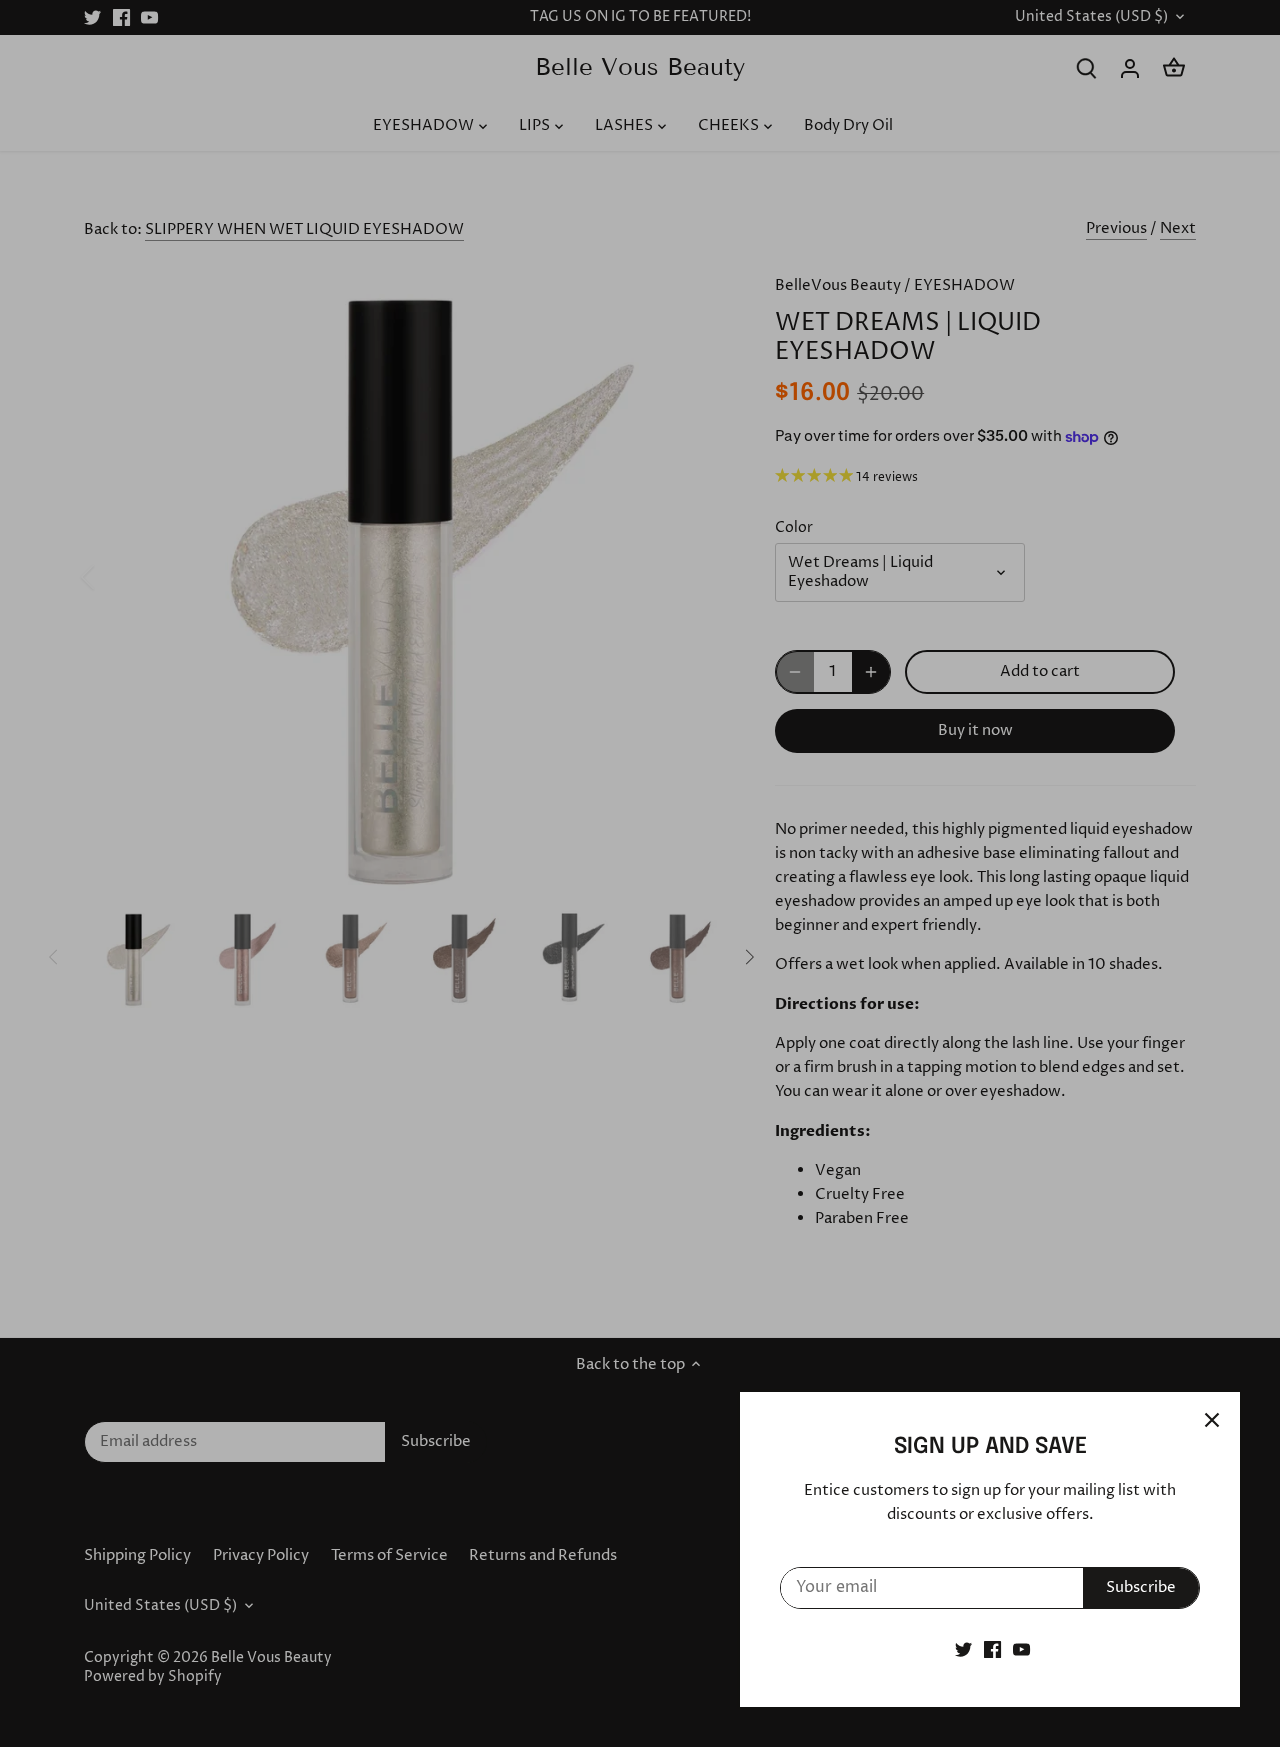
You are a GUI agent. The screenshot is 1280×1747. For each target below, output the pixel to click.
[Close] (1212, 1420)
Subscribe (1141, 1587)
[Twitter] (963, 1649)
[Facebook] (992, 1649)
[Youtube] (1021, 1649)
